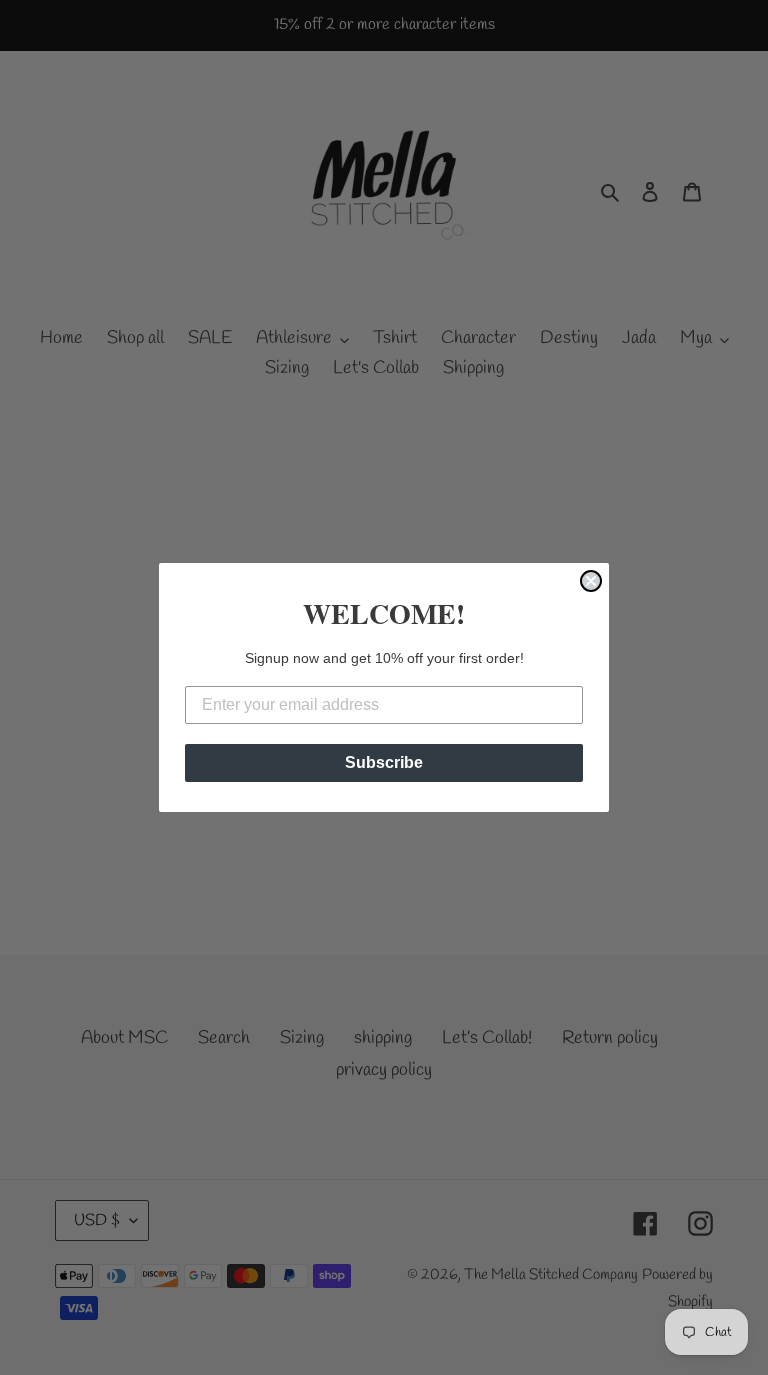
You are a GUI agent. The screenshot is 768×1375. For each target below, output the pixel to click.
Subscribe (384, 762)
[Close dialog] (591, 581)
